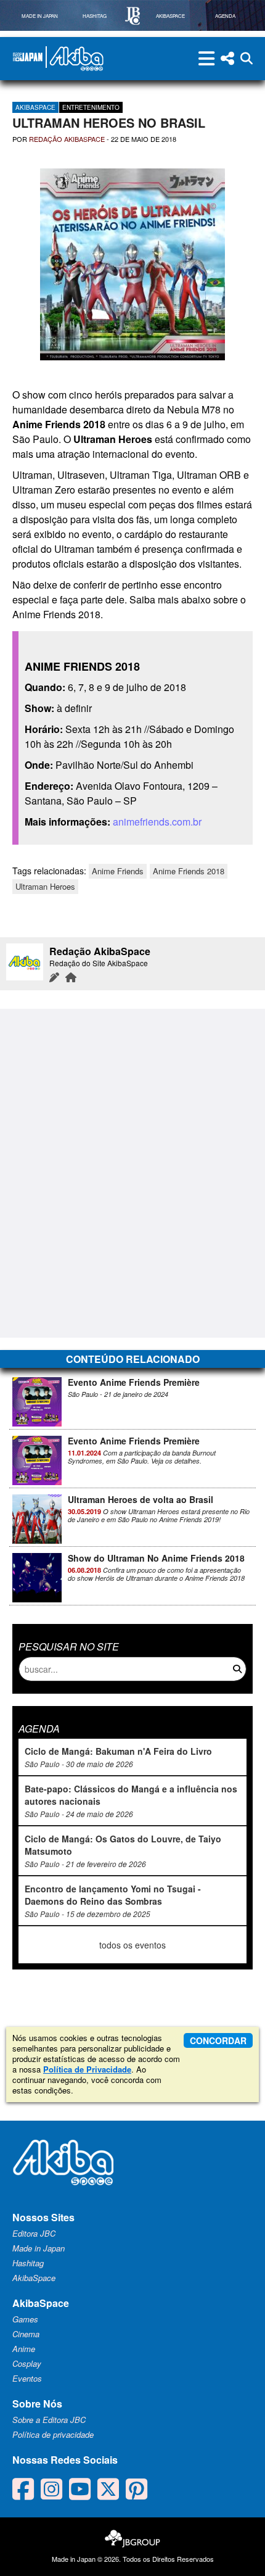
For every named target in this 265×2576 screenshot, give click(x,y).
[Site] (71, 977)
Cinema (26, 2334)
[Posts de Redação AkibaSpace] (54, 977)
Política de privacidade (53, 2434)
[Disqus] (132, 1172)
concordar (218, 2040)
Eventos (27, 2378)
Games (25, 2319)
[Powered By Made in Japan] (28, 57)
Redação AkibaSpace (67, 139)
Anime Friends (118, 871)
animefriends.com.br (157, 822)
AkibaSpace (35, 107)
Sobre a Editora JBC (49, 2420)
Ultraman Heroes (45, 886)
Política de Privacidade (87, 2069)
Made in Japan (39, 2248)
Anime (24, 2349)
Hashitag (28, 2263)
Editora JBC (34, 2233)
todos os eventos (132, 1945)
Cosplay (27, 2363)
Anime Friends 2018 (189, 871)
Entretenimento (91, 107)
